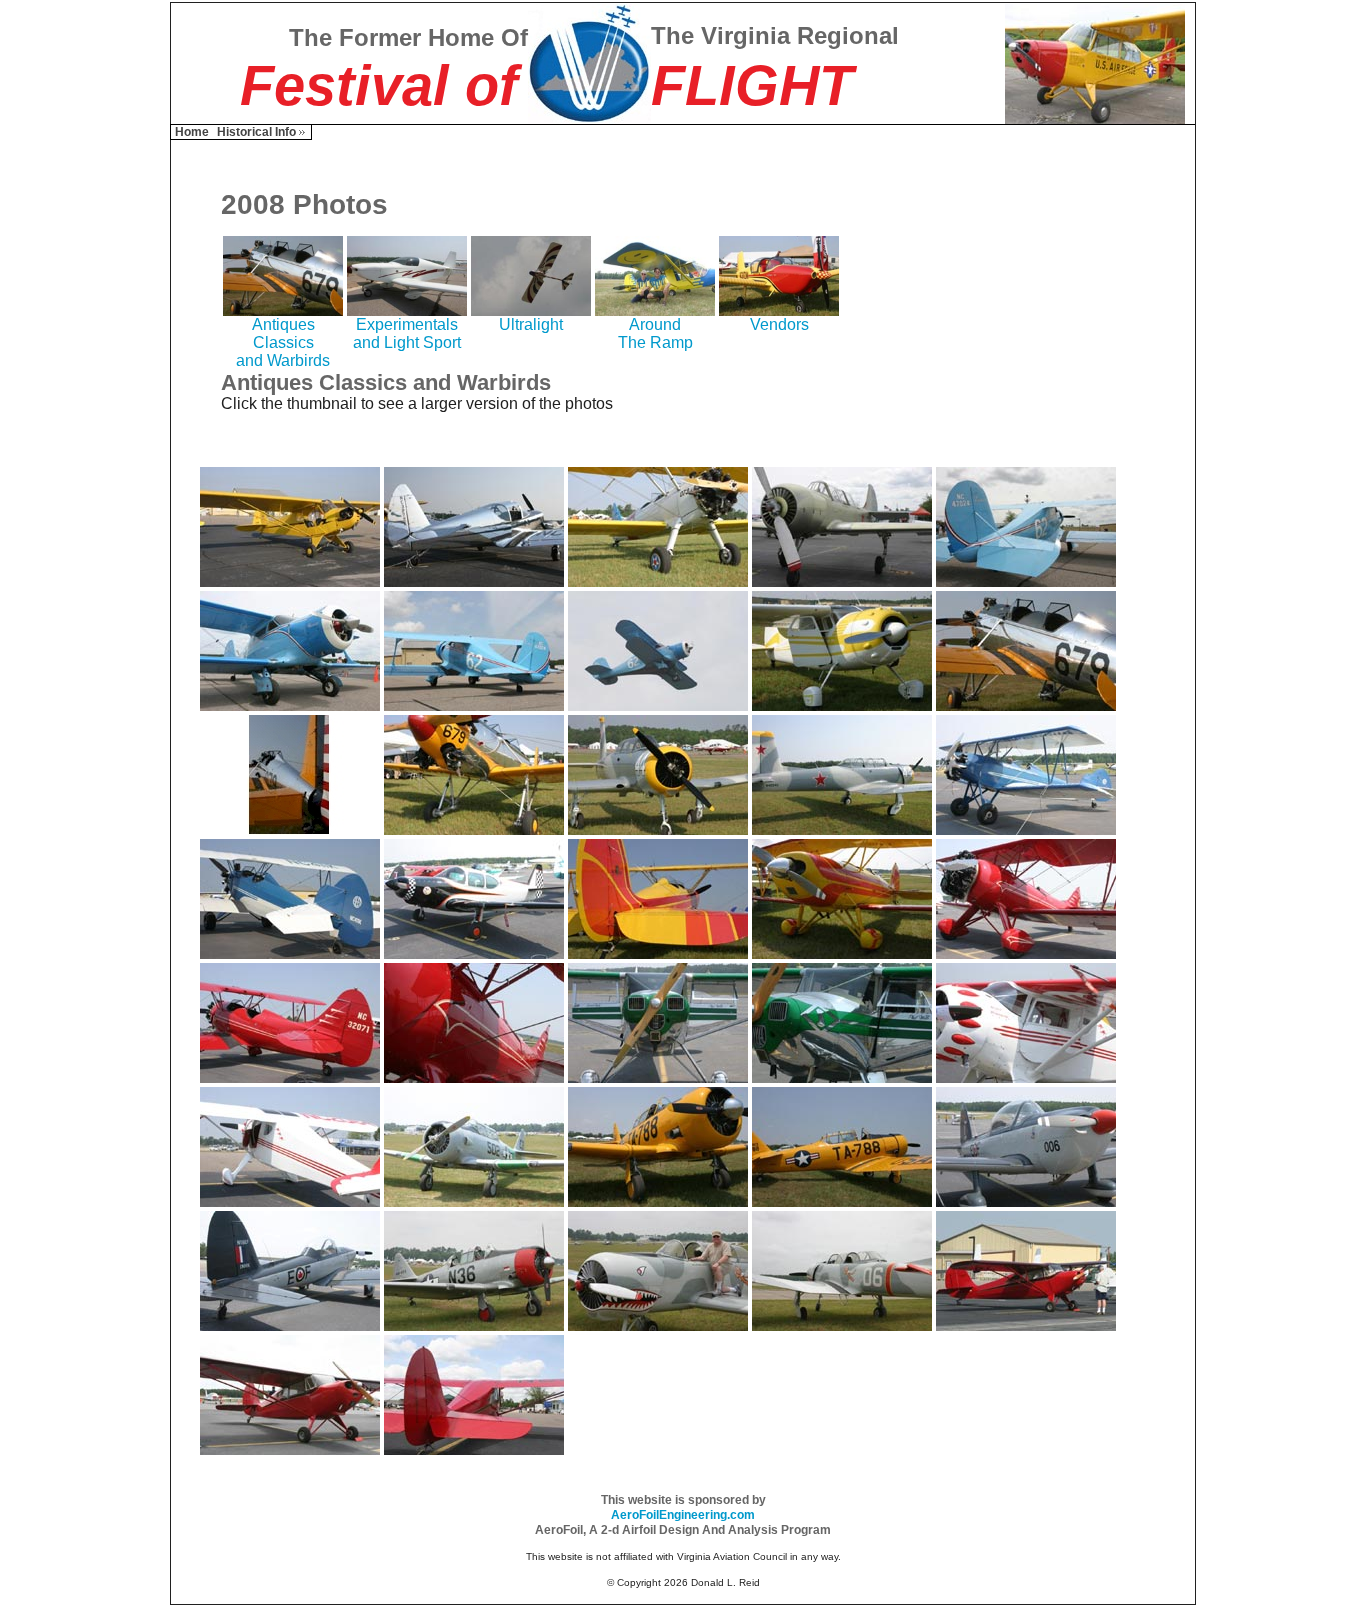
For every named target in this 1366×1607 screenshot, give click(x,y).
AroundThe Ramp (655, 333)
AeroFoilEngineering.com (683, 1515)
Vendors (779, 324)
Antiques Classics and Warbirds (283, 342)
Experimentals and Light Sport (407, 333)
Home (192, 132)
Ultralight (531, 324)
